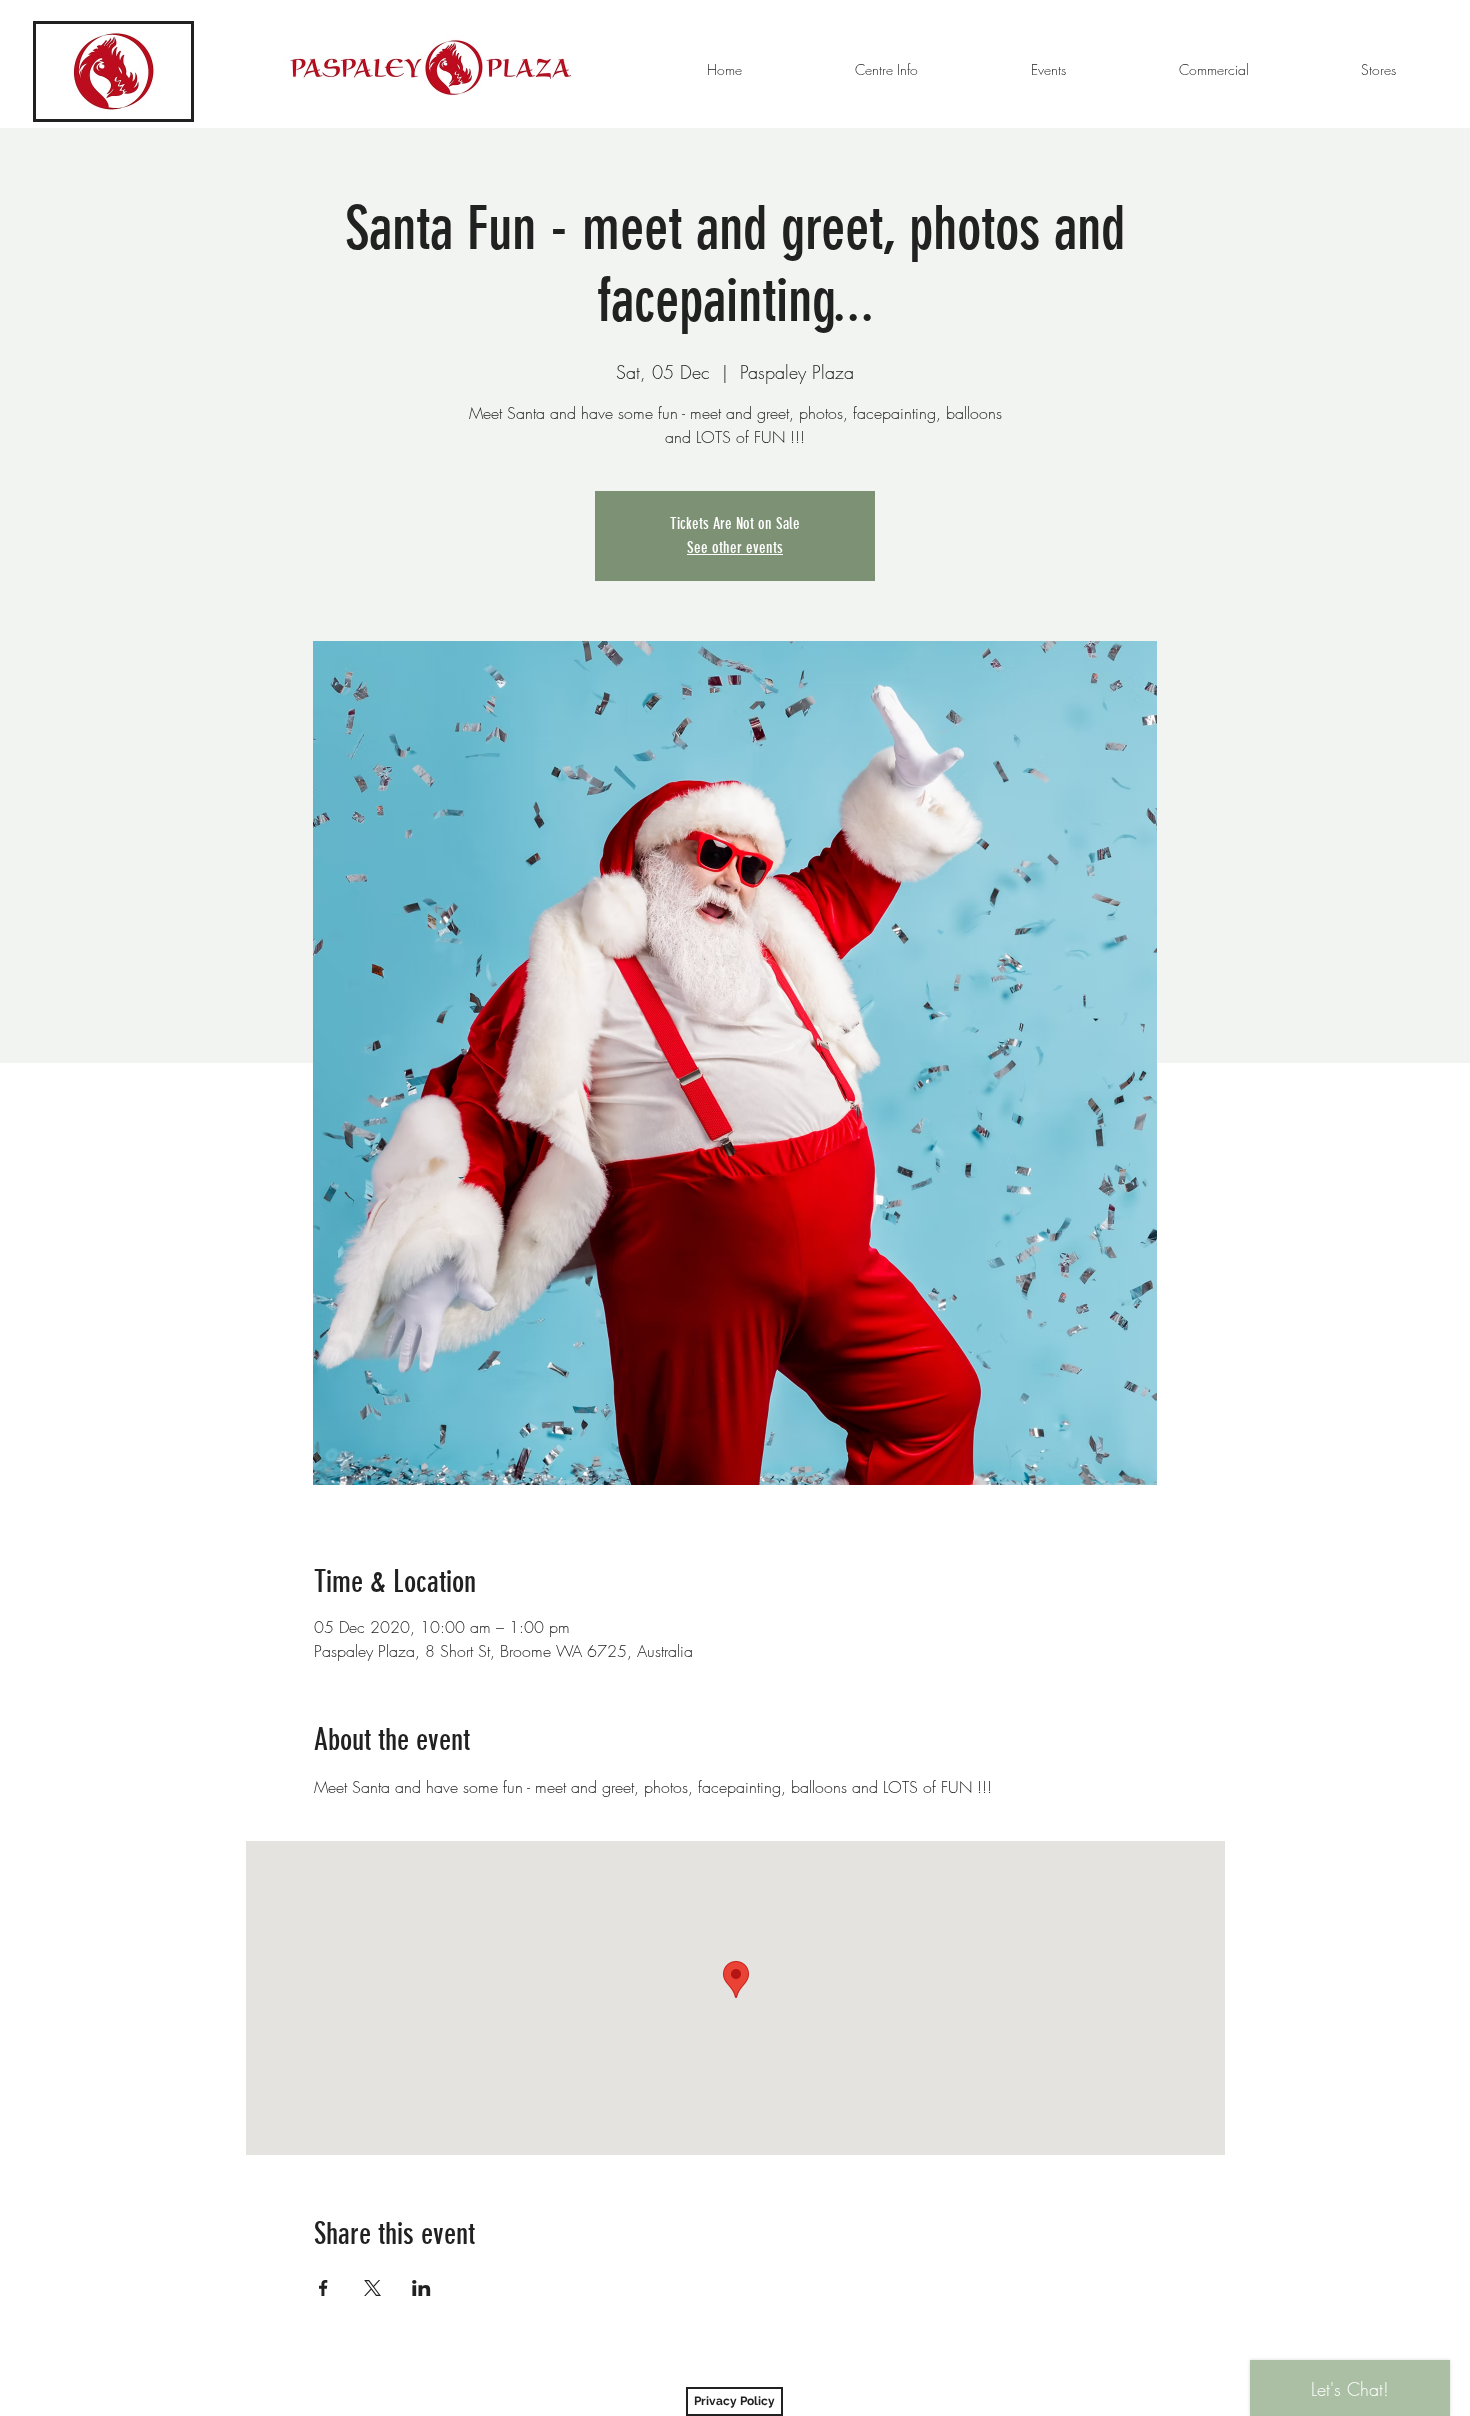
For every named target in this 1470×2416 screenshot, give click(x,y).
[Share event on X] (372, 2288)
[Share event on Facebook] (323, 2288)
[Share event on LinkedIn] (421, 2288)
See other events (735, 547)
